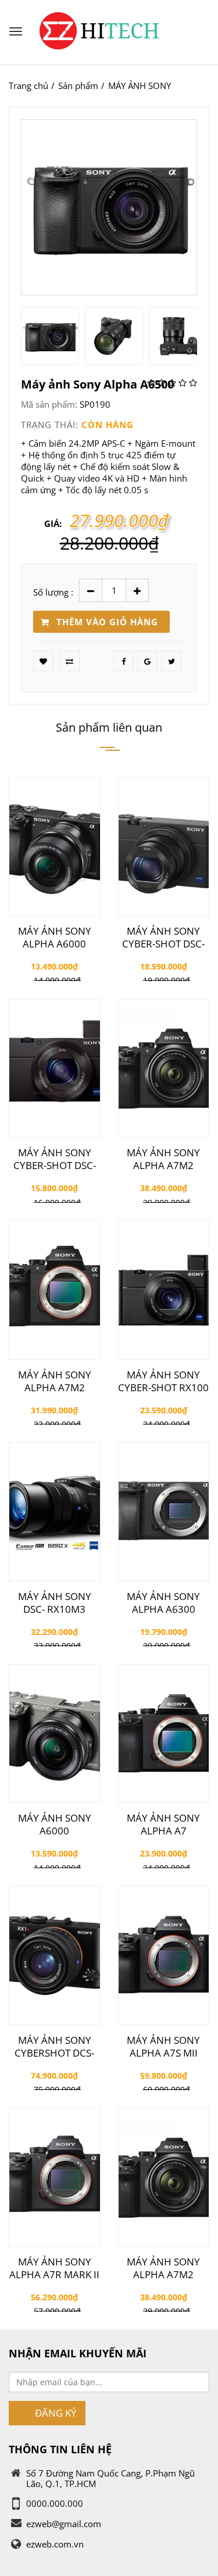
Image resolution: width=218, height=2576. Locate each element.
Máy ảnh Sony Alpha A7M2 (55, 1381)
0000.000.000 (55, 2503)
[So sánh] (69, 661)
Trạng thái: (50, 425)
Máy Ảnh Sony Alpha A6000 (55, 938)
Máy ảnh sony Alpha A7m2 (163, 1159)
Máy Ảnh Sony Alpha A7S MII (163, 2047)
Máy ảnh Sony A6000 (55, 1825)
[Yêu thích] (43, 661)
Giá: (53, 523)
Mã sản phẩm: (49, 404)
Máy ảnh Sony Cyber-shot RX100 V (163, 1381)
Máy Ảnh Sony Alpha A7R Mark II (54, 2268)
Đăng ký (56, 2413)
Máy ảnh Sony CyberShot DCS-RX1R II (54, 2047)
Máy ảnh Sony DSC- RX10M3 (55, 1603)
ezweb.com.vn (55, 2544)
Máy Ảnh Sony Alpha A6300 (163, 1603)
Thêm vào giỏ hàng (107, 622)
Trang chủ (28, 85)
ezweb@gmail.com (64, 2524)
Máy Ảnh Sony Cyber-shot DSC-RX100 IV (163, 938)
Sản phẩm (78, 85)
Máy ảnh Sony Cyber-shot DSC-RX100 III (55, 1159)
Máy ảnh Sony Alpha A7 (163, 1825)
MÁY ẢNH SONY (140, 85)
